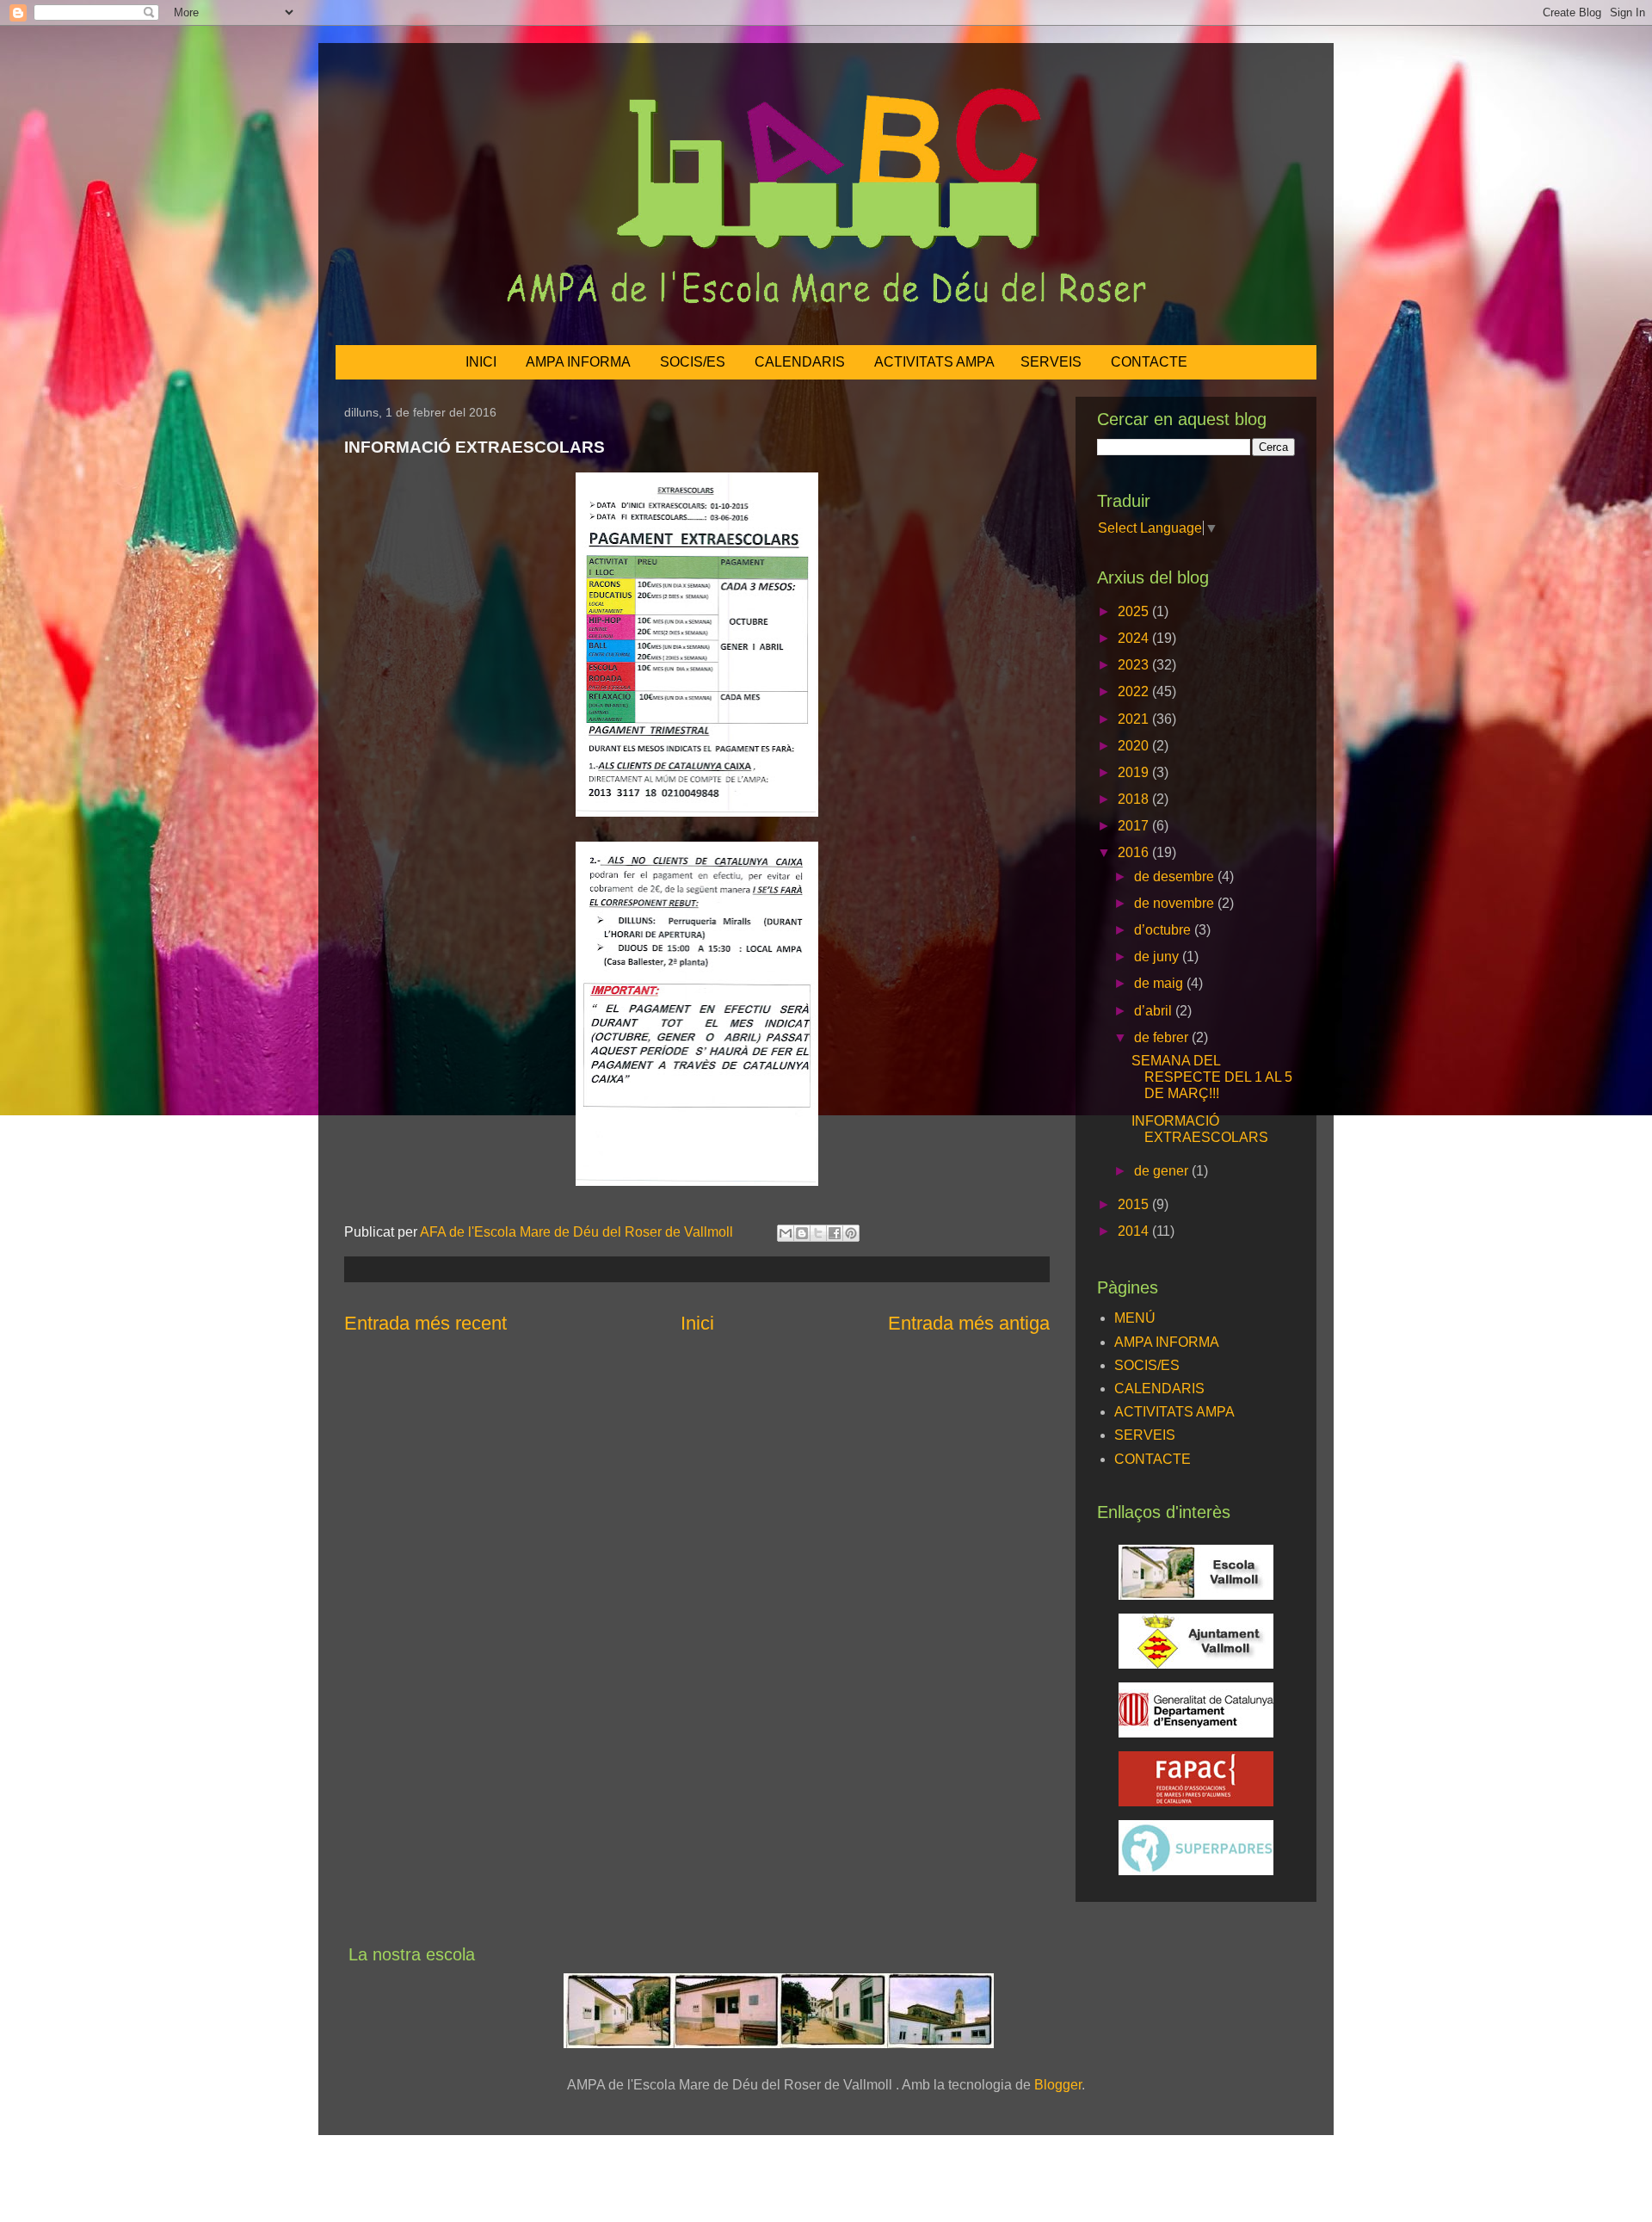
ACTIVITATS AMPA (934, 362)
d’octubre (1164, 930)
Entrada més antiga (969, 1323)
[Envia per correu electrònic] (786, 1233)
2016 (1135, 852)
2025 (1135, 611)
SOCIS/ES (693, 362)
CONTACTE (1149, 362)
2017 (1135, 826)
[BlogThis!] (802, 1233)
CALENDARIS (800, 362)
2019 (1135, 772)
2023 (1135, 665)
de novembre (1176, 903)
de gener (1163, 1171)
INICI (481, 362)
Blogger (1058, 2085)
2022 (1135, 691)
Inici (697, 1323)
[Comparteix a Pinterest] (851, 1233)
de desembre (1176, 876)
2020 (1135, 746)
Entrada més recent (425, 1323)
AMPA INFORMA (578, 362)
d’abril (1155, 1011)
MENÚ (1135, 1318)
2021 (1135, 719)
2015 (1135, 1204)
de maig (1160, 983)
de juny (1158, 957)
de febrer (1163, 1037)
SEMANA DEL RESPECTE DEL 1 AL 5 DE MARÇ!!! (1212, 1077)
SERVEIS (1051, 362)
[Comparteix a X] (818, 1233)
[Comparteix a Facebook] (835, 1233)
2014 (1135, 1231)
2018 (1135, 799)
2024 (1135, 638)
